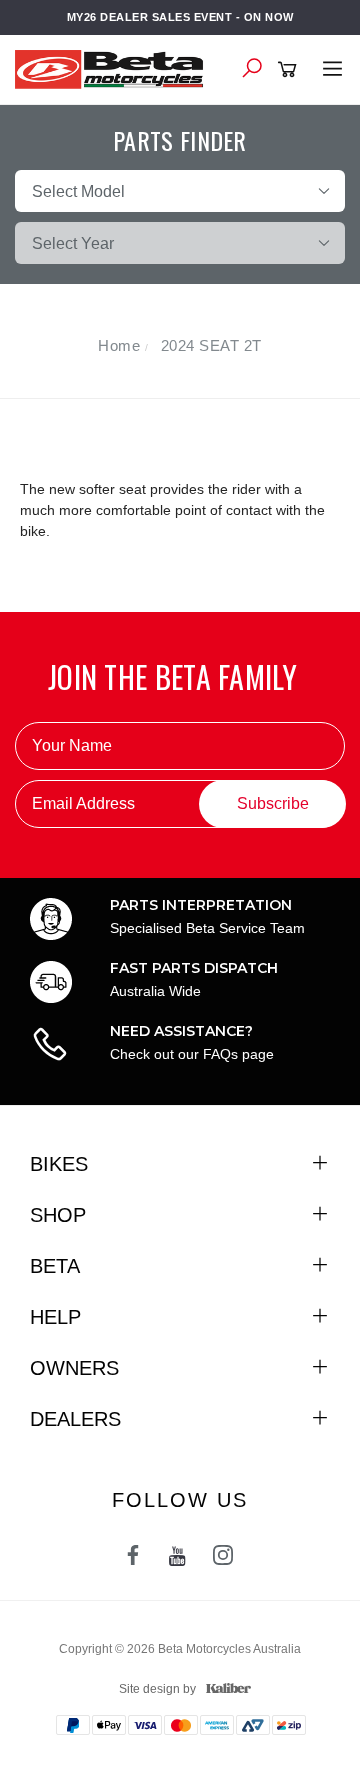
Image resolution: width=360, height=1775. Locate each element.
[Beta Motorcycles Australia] (115, 68)
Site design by (157, 1689)
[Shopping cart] (290, 70)
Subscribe (273, 803)
